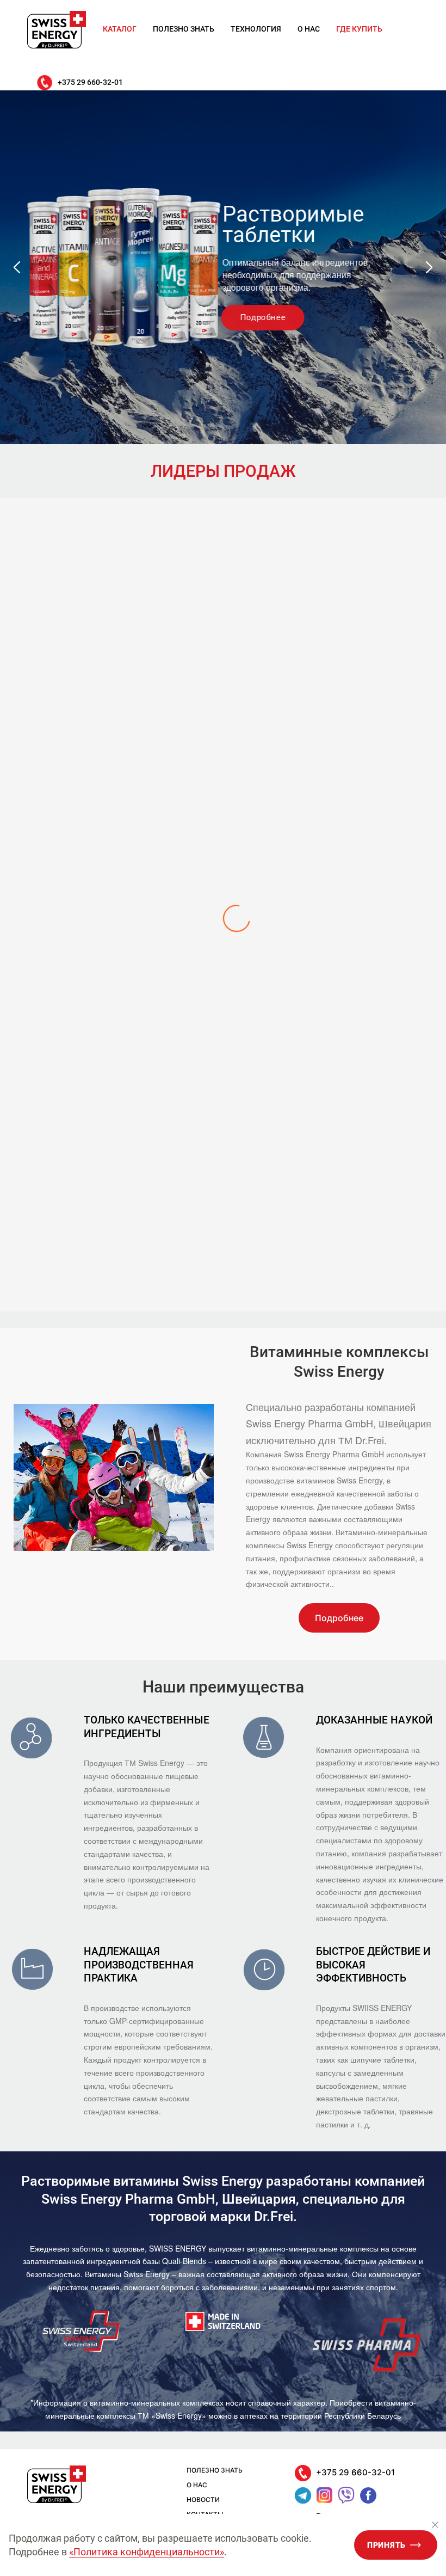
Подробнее (265, 317)
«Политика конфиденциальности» (147, 2552)
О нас (309, 29)
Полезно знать (184, 29)
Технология (256, 29)
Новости (203, 2500)
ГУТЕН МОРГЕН (223, 1259)
